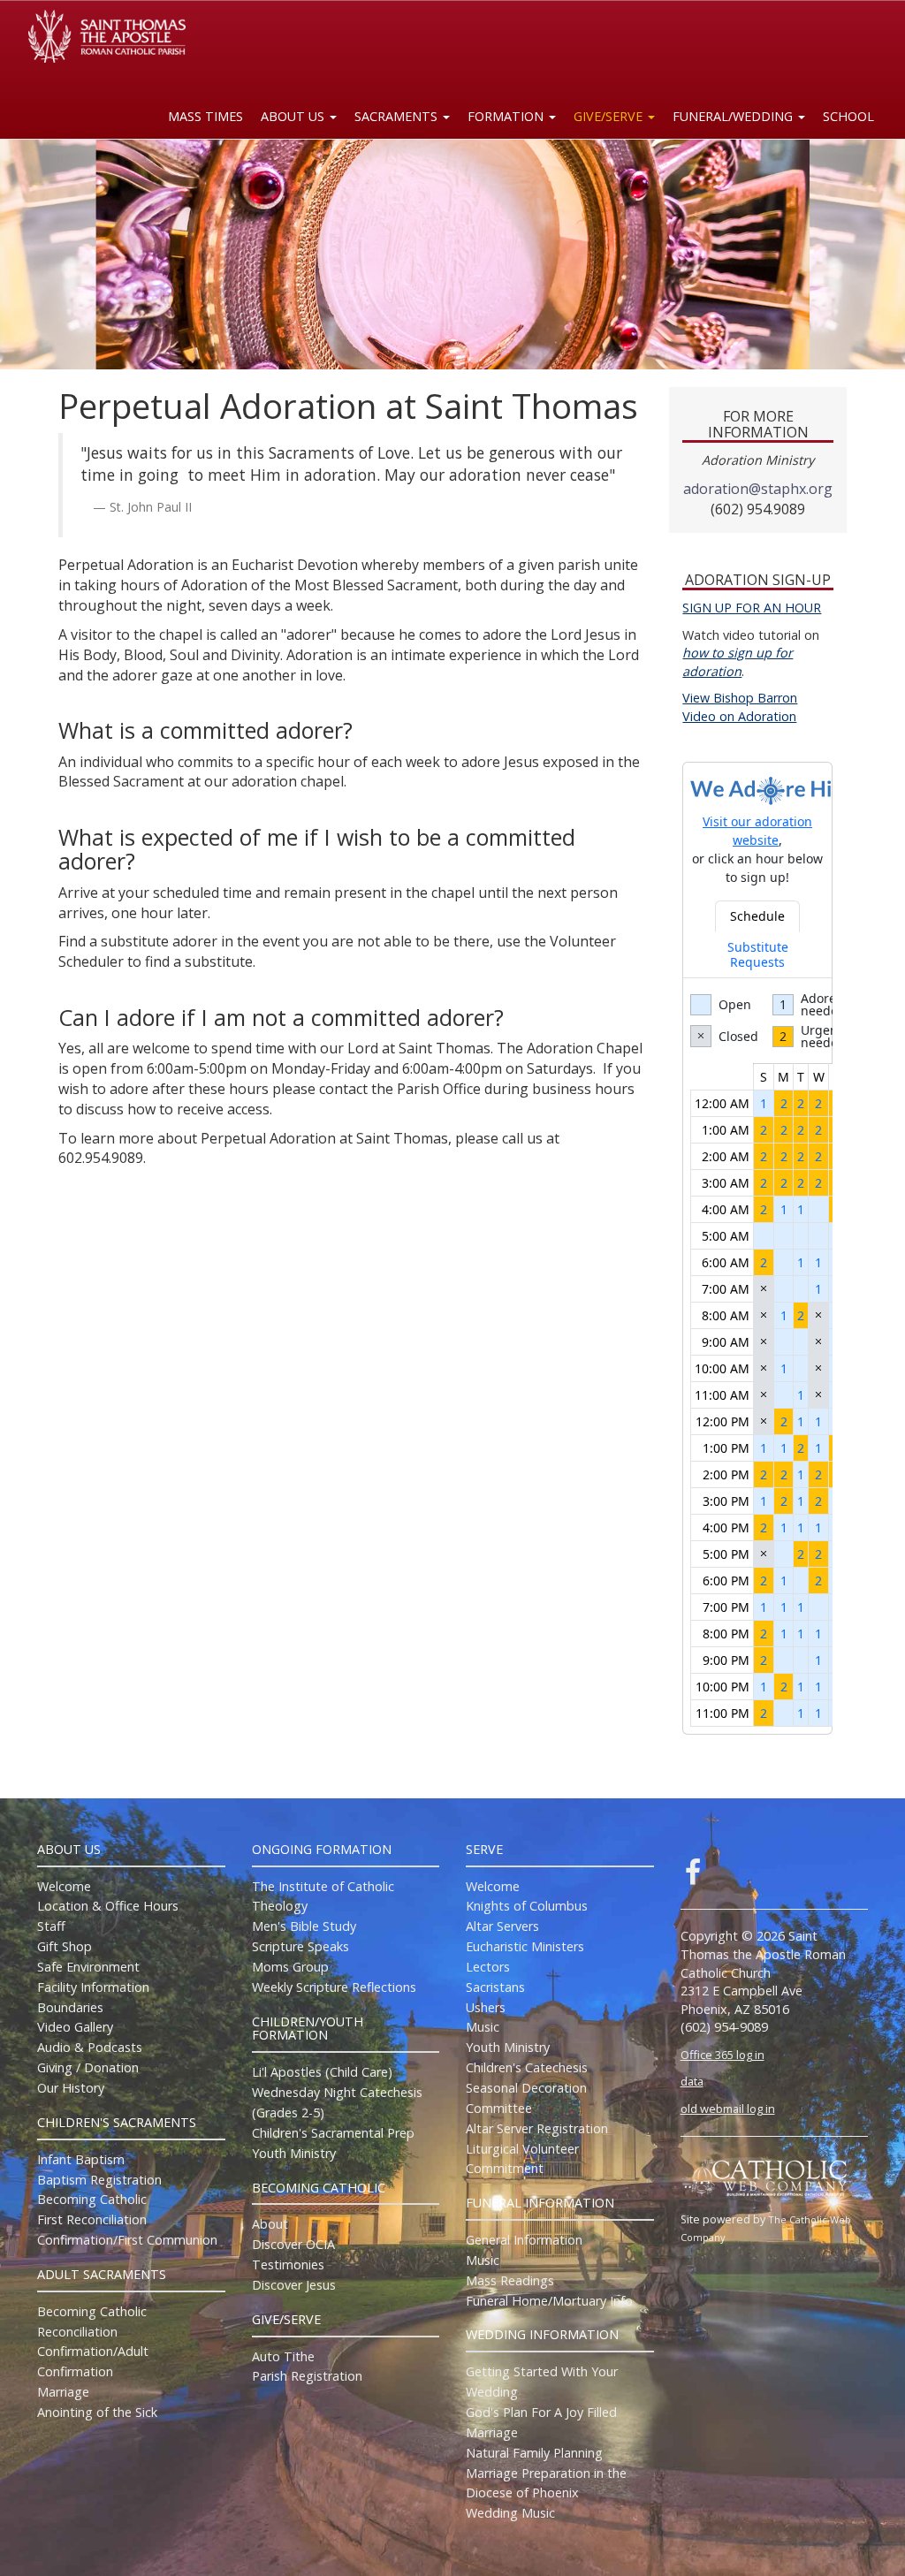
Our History (71, 2088)
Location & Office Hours (108, 1906)
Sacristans (495, 1987)
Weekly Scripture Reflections (334, 1987)
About (270, 2224)
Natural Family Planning (534, 2453)
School (848, 116)
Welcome (64, 1886)
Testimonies (288, 2264)
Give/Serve (610, 116)
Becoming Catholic (92, 2199)
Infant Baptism (81, 2159)
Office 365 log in (722, 2055)
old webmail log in (728, 2109)
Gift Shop (65, 1946)
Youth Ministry (294, 2153)
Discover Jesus (294, 2285)
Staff (51, 1926)
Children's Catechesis (527, 2067)
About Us (294, 116)
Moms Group (290, 1967)
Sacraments (398, 116)
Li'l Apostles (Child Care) (322, 2072)
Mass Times (205, 116)
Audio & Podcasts (90, 2047)
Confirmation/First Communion (127, 2240)
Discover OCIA (293, 2244)
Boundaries (70, 2007)
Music (483, 2027)
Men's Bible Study (304, 1926)
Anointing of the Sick (97, 2412)
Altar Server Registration (537, 2128)
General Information (524, 2240)
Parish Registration (307, 2376)
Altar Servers (502, 1926)
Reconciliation (77, 2332)
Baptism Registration (99, 2180)
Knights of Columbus (527, 1906)
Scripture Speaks (300, 1946)
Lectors (488, 1967)
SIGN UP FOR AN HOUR (752, 608)
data (692, 2081)
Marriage (63, 2392)
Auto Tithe (283, 2356)
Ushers (486, 2007)
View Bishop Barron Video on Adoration (740, 707)
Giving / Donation (88, 2067)
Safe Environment (88, 1967)
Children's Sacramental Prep (333, 2133)
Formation (507, 116)
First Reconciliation (92, 2219)
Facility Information (93, 1987)
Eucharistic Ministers (525, 1946)
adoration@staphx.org (758, 489)
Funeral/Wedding (734, 116)
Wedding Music (510, 2513)
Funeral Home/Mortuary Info (549, 2301)
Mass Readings (510, 2280)
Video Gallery (75, 2027)
